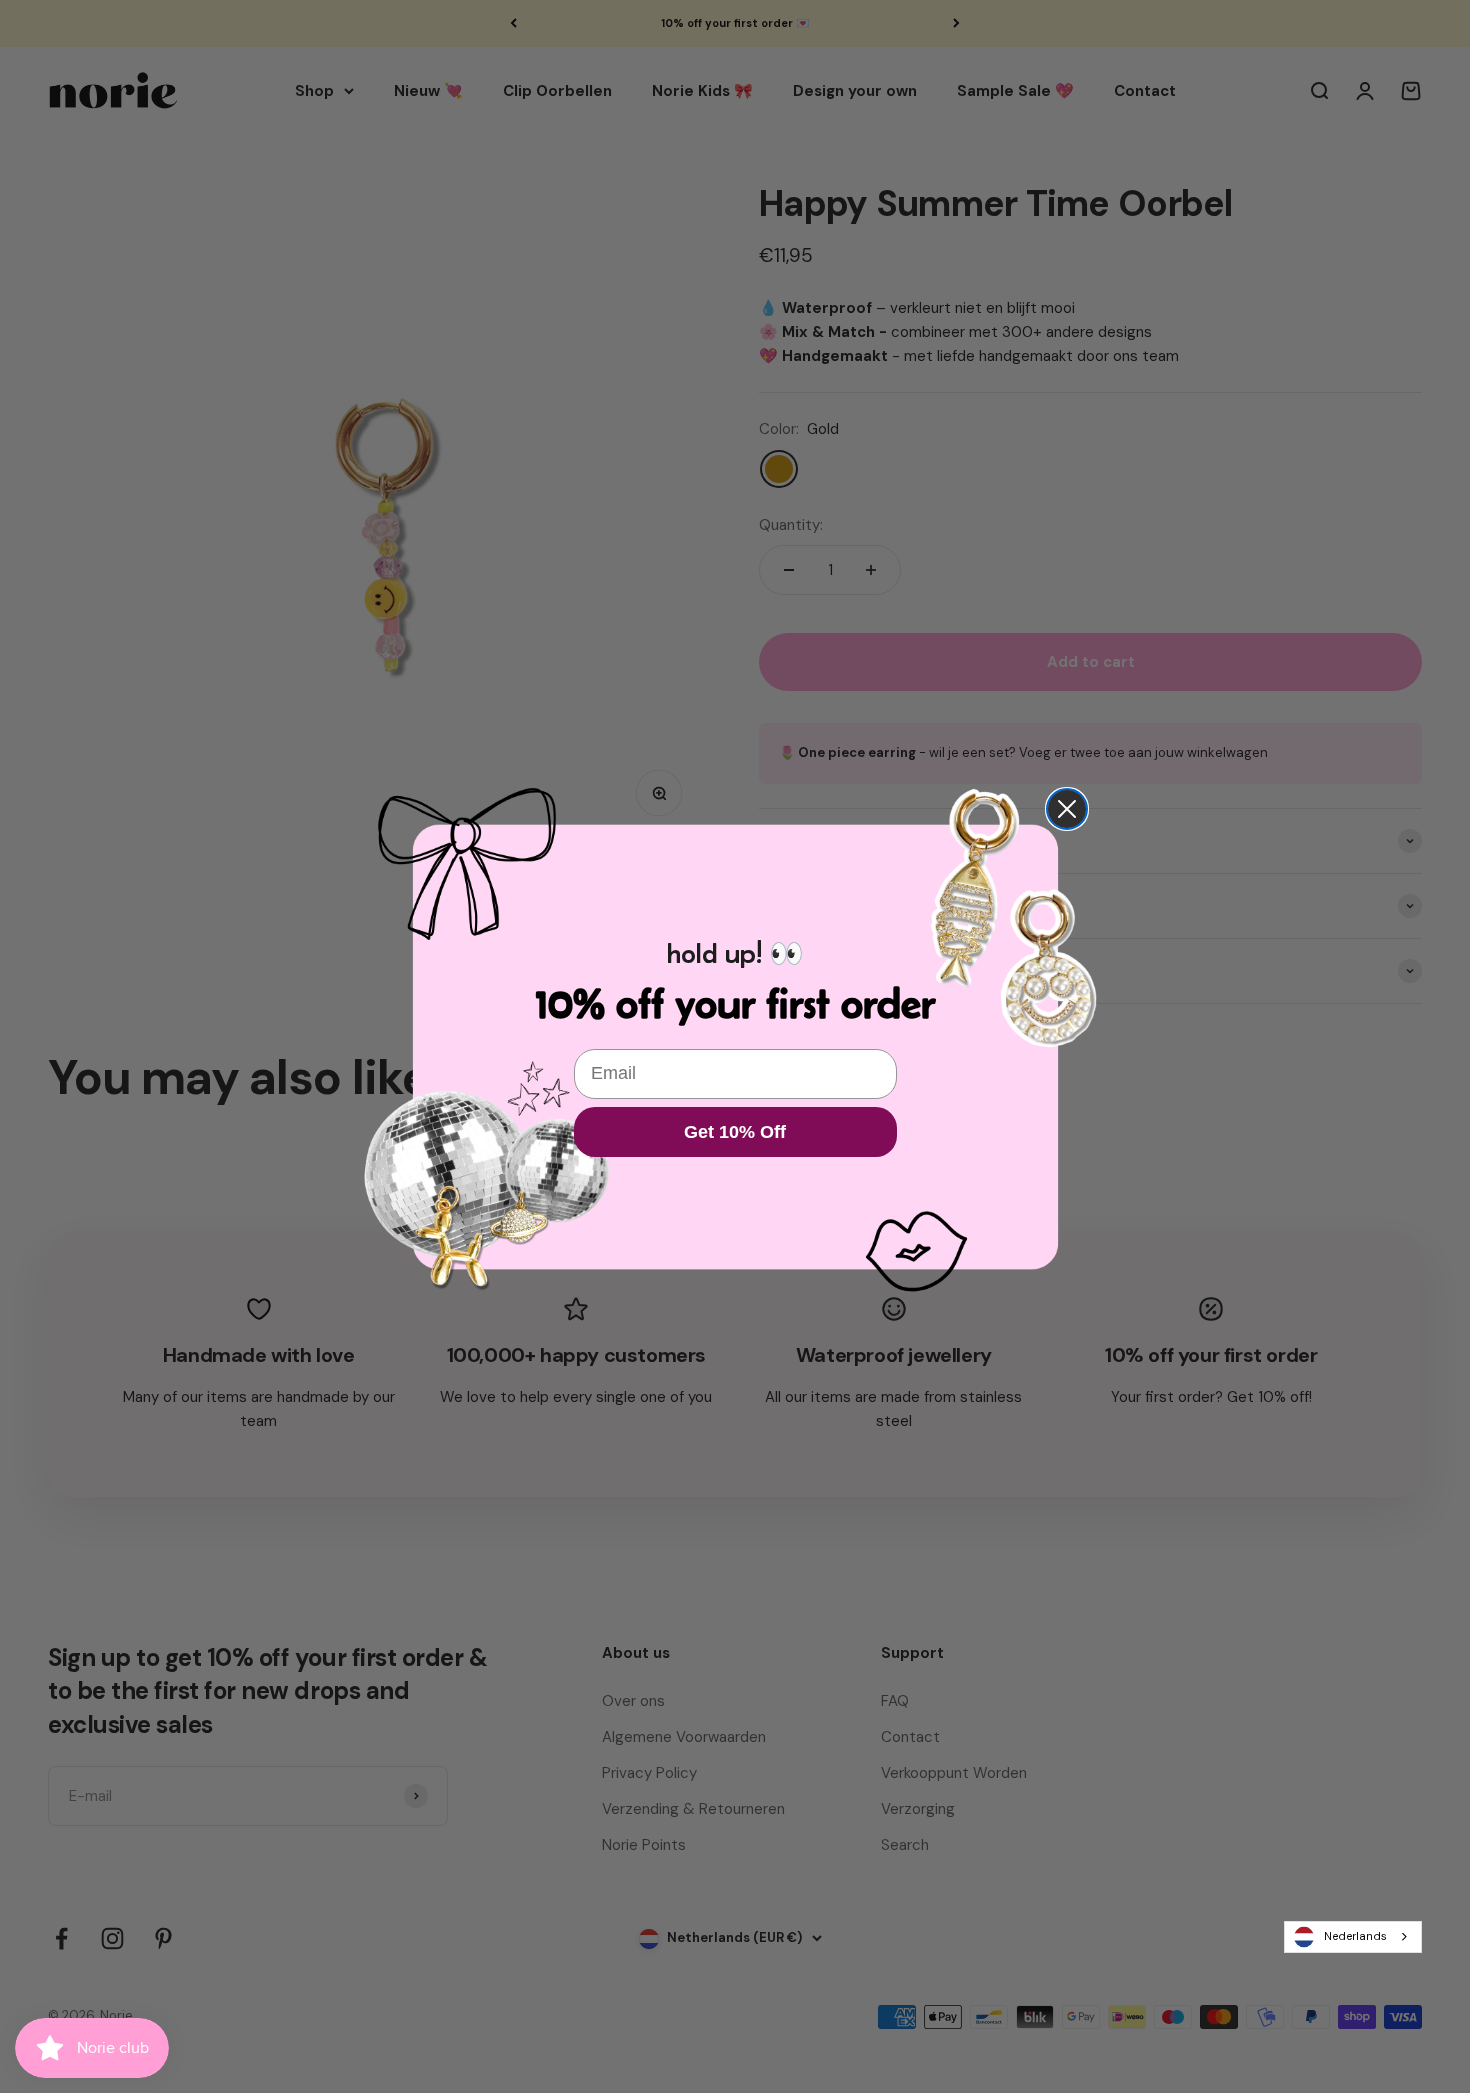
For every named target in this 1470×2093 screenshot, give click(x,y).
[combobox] (1353, 1937)
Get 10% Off (735, 1132)
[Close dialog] (1067, 809)
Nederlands (1355, 1936)
